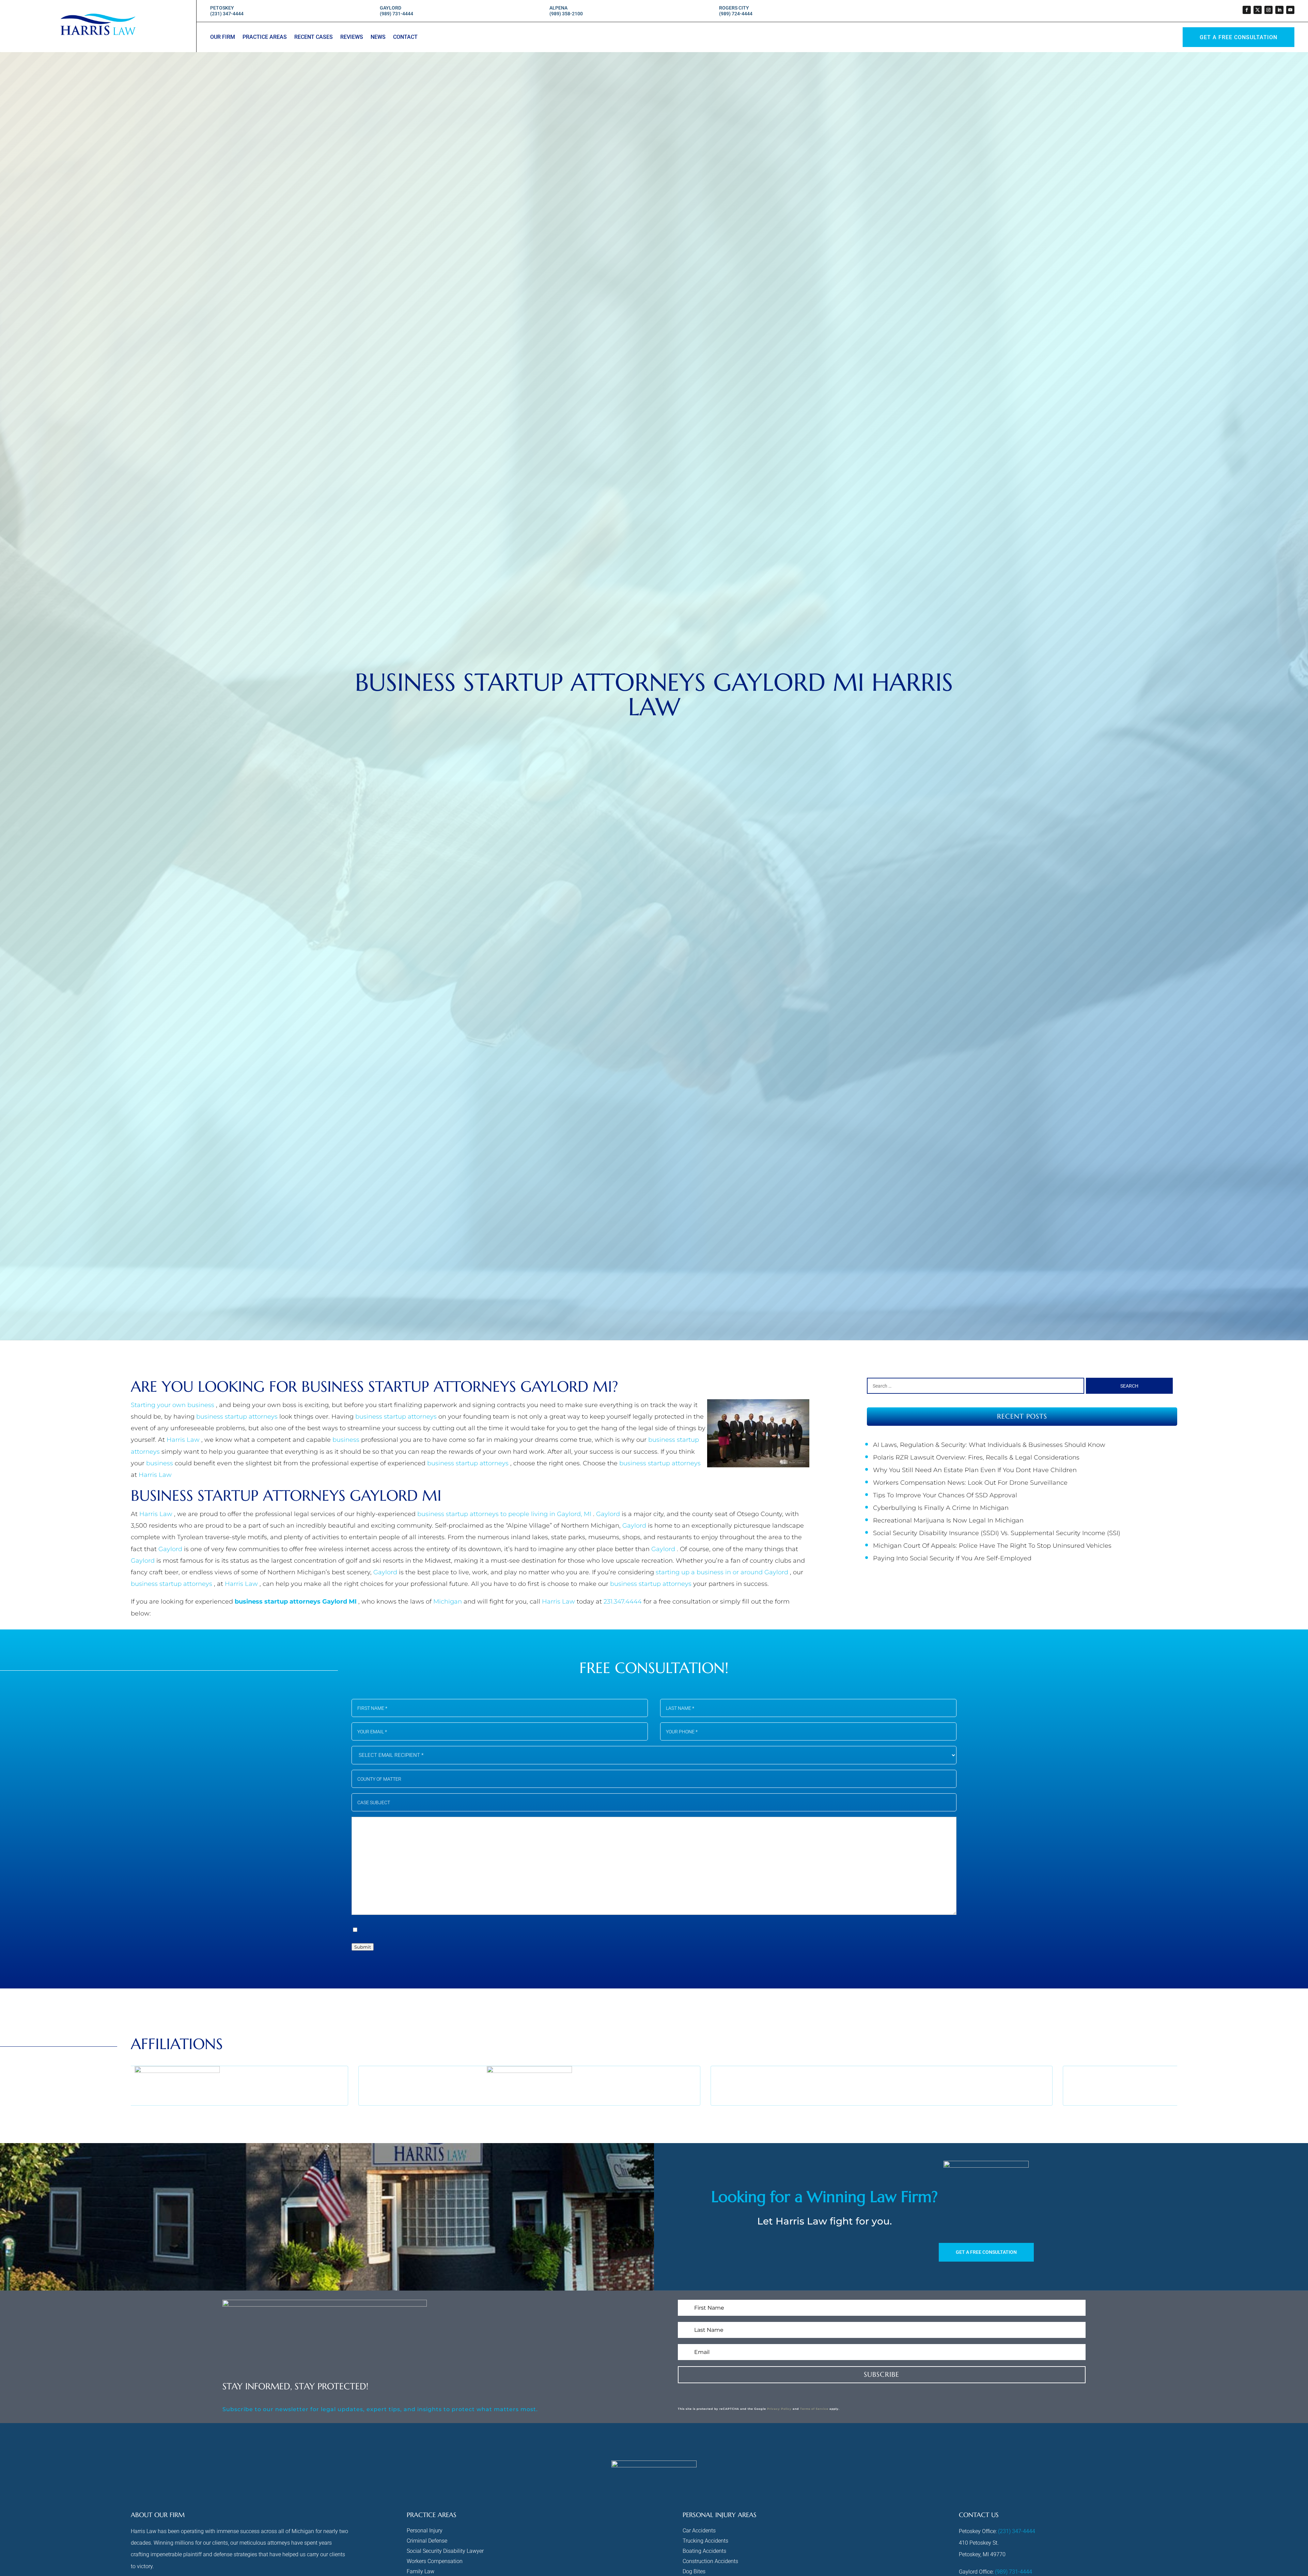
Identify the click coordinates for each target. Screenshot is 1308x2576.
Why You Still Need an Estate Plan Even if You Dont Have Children (975, 1470)
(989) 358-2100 (566, 14)
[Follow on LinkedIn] (1279, 10)
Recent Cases (314, 37)
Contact (405, 37)
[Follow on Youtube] (1290, 10)
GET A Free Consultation (1239, 37)
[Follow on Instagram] (1268, 10)
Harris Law (184, 1440)
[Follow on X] (1258, 10)
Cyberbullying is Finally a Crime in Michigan (941, 1508)
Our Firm (223, 37)
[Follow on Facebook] (1247, 10)
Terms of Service (814, 2409)
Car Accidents (699, 2531)
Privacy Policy (779, 2409)
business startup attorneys (238, 1417)
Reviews (352, 37)
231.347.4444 (624, 1602)
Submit (363, 1947)
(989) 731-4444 (396, 14)
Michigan (448, 1602)
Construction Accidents (710, 2562)
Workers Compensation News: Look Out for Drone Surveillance (970, 1483)
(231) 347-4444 (227, 14)
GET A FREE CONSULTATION (986, 2252)
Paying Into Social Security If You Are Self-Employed (952, 1558)
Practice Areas (265, 37)
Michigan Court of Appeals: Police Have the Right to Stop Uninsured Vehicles (992, 1546)
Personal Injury (425, 2531)
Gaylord (609, 1514)
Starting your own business (173, 1405)
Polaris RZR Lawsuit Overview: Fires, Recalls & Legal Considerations (976, 1457)
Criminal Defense (427, 2541)
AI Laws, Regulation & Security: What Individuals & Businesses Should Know (989, 1445)
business (347, 1440)
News (378, 37)
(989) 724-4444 (736, 14)
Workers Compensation (435, 2562)
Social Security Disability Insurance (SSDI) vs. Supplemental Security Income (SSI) (997, 1533)
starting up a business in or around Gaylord (723, 1572)
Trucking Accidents (705, 2541)
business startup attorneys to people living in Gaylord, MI (505, 1514)
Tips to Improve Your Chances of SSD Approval (945, 1495)
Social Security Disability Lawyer (445, 2551)
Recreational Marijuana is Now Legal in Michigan (948, 1520)
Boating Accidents (704, 2551)
